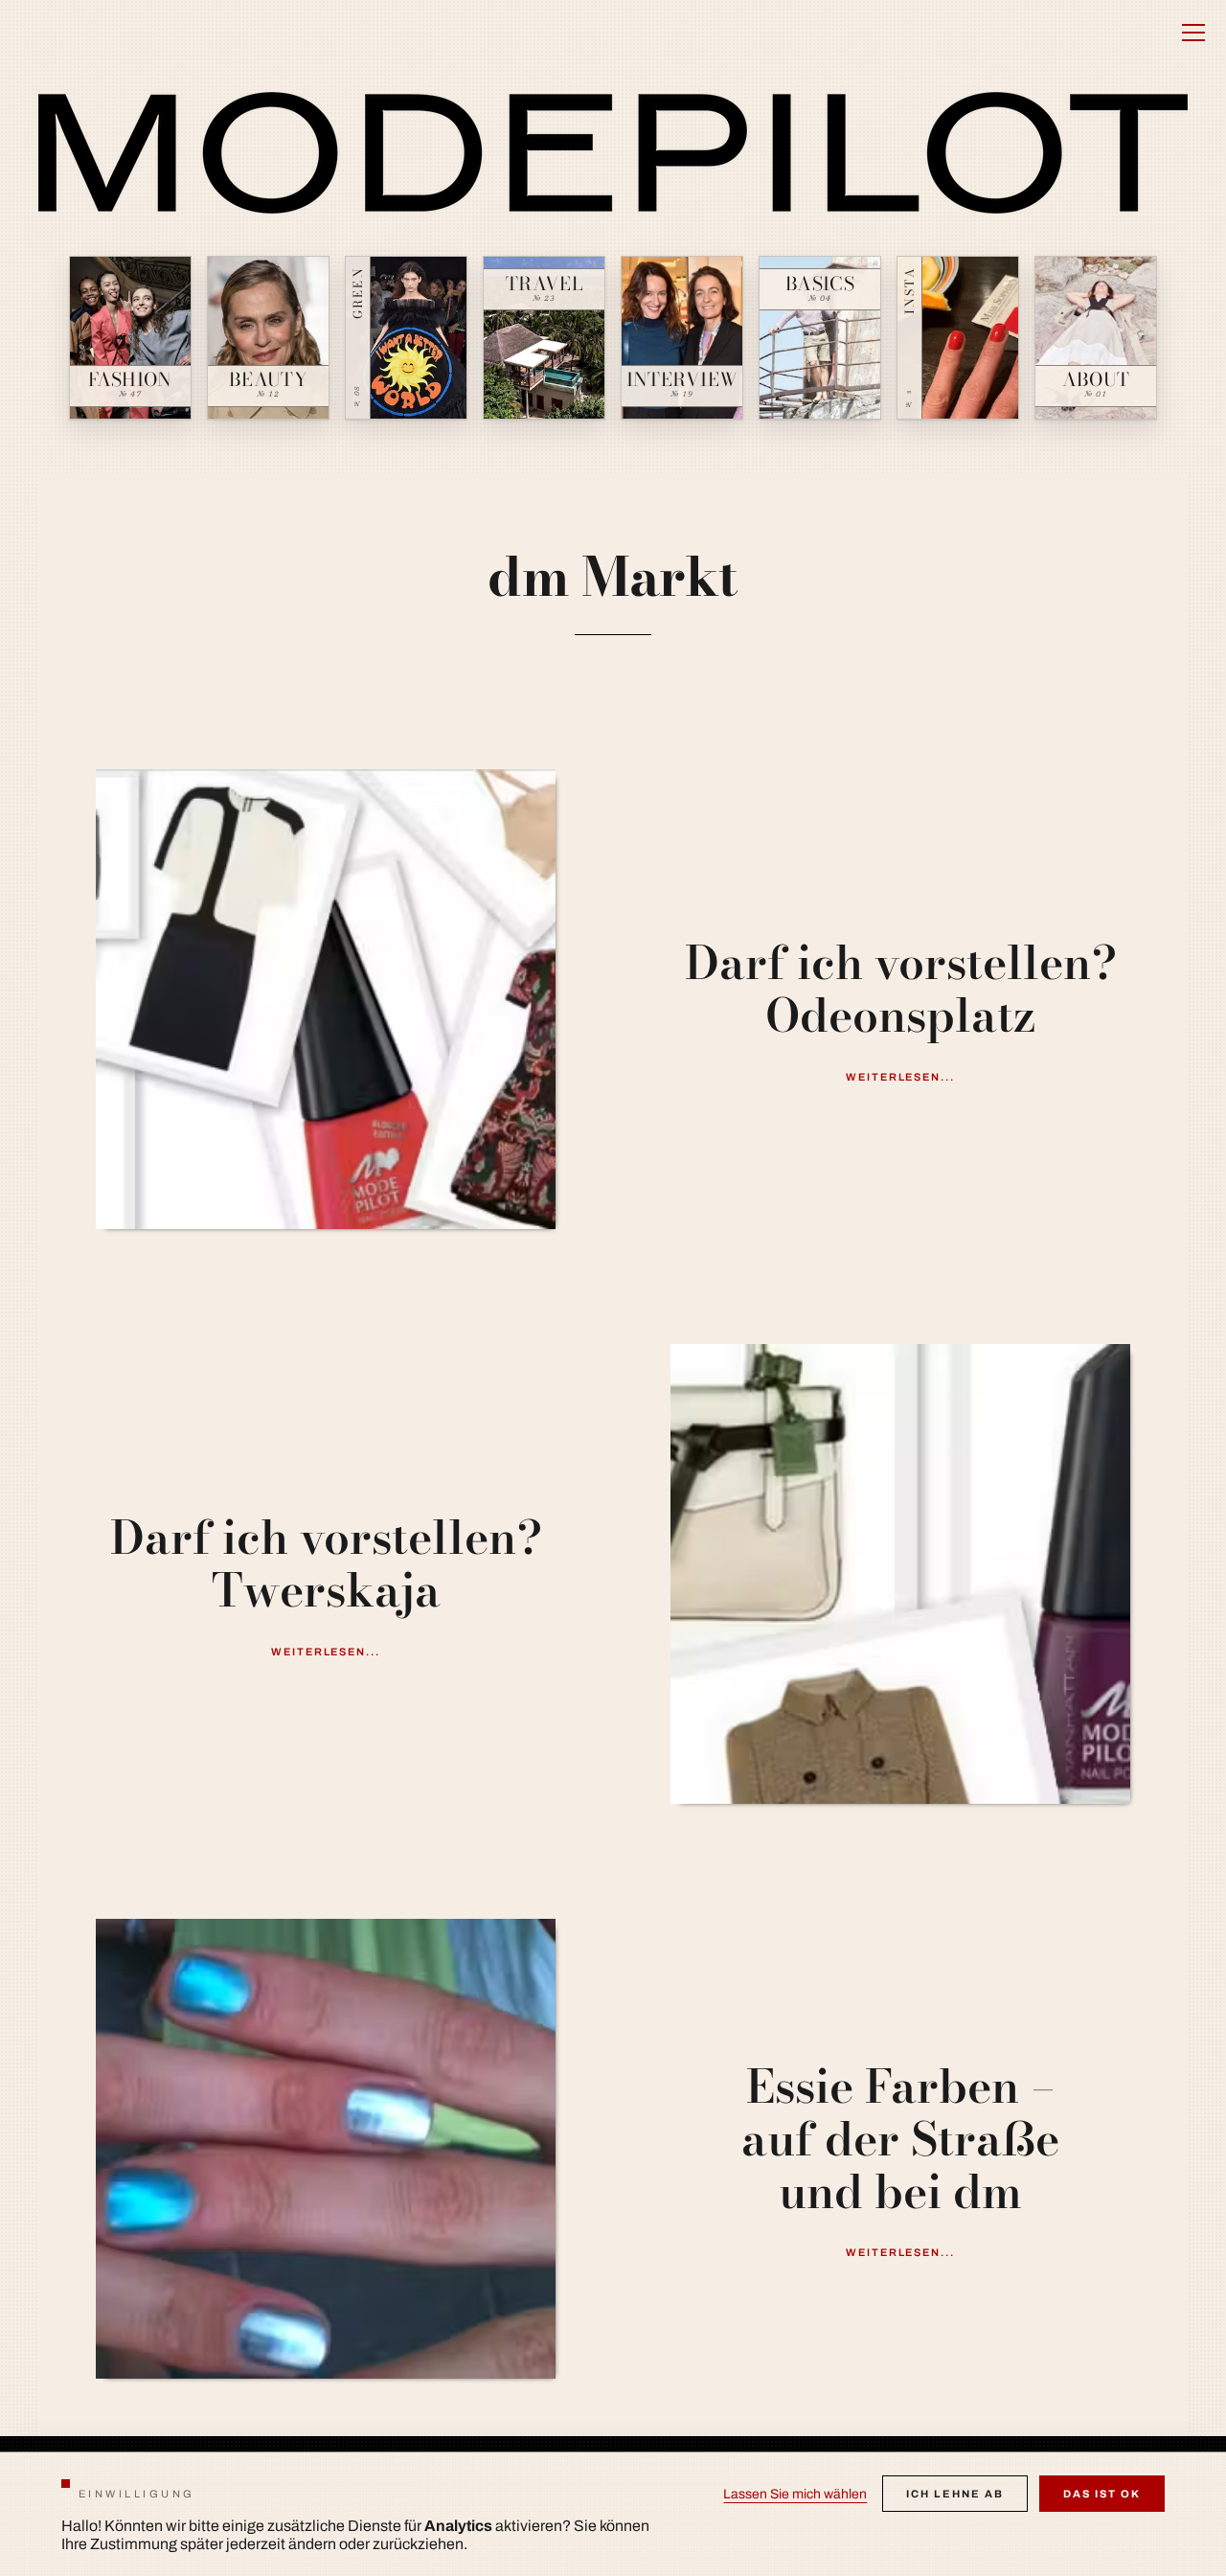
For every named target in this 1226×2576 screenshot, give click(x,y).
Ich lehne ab (955, 2494)
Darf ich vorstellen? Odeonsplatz (901, 989)
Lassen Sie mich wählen (795, 2494)
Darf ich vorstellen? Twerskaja (326, 1563)
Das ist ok (1102, 2494)
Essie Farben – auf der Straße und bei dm (900, 2139)
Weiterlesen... (901, 1077)
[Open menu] (1193, 33)
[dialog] (613, 2514)
